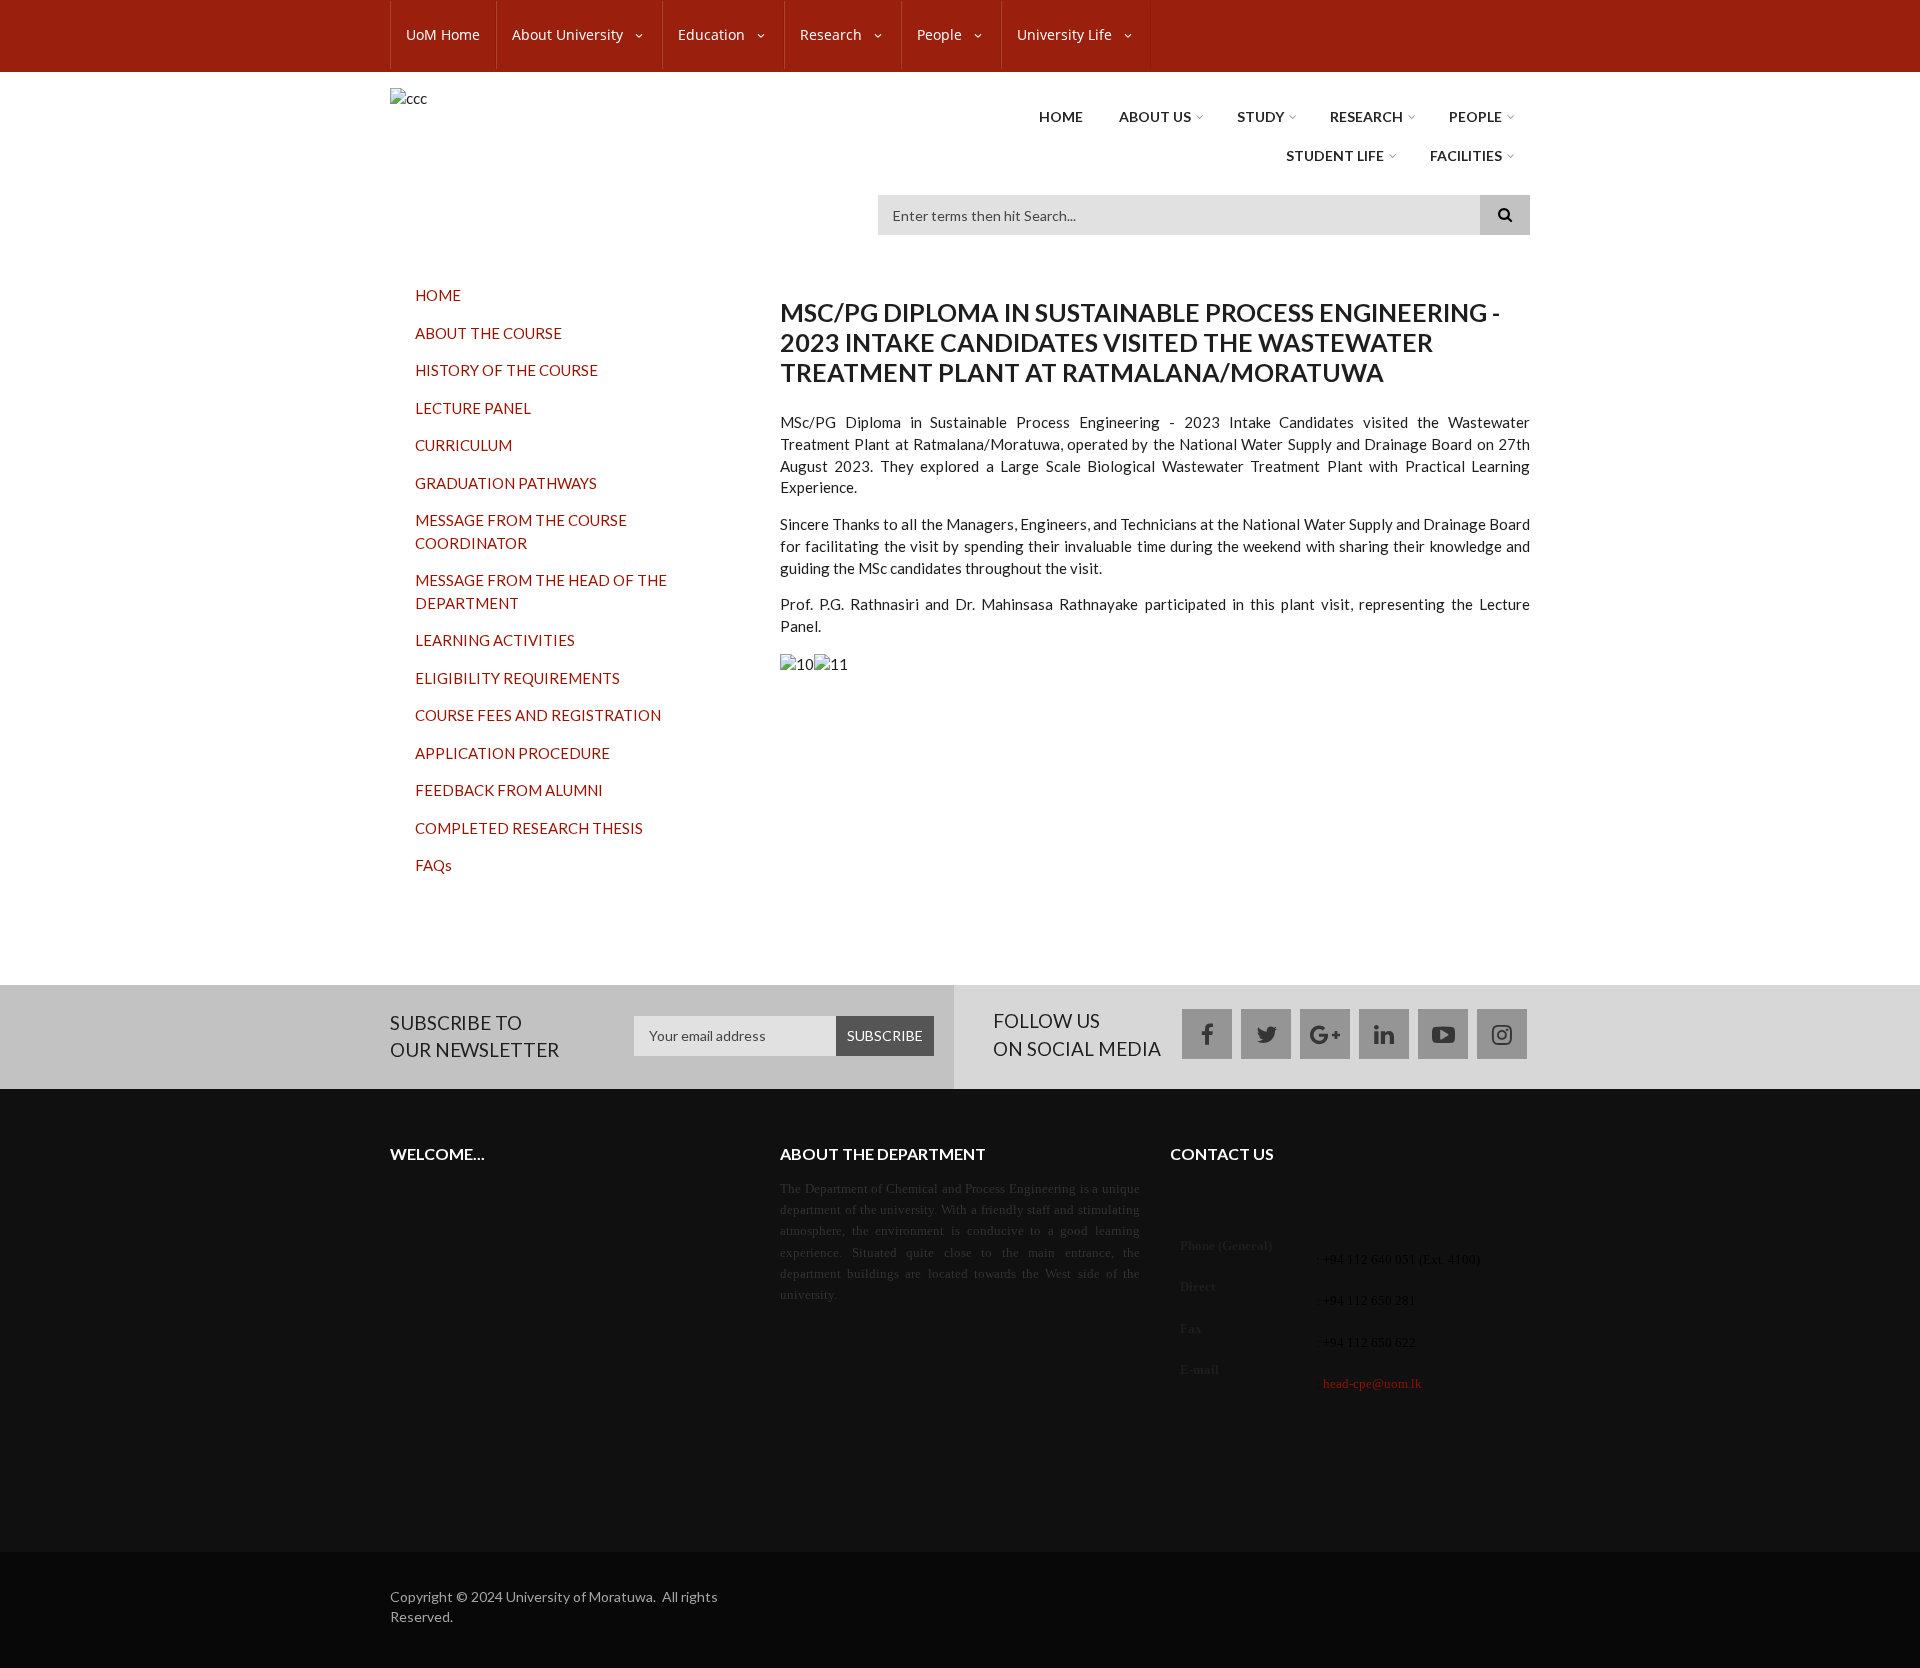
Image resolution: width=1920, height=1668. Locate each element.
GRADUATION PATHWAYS (506, 483)
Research (833, 34)
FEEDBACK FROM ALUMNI (509, 790)
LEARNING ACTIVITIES (495, 640)
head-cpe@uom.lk (1372, 1383)
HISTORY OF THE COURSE (506, 370)
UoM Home (443, 34)
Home (1061, 116)
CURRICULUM (463, 445)
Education (713, 34)
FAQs (433, 865)
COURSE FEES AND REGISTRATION (538, 715)
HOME (438, 295)
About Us (1155, 116)
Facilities (1466, 155)
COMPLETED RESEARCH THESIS (529, 828)
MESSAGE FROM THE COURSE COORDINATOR (521, 531)
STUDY (1260, 116)
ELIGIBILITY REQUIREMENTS (517, 678)
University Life (1066, 34)
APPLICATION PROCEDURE (512, 753)
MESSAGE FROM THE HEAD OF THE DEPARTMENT (541, 591)
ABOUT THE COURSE (488, 333)
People (941, 34)
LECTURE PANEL (473, 408)
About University (569, 34)
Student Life (1335, 155)
